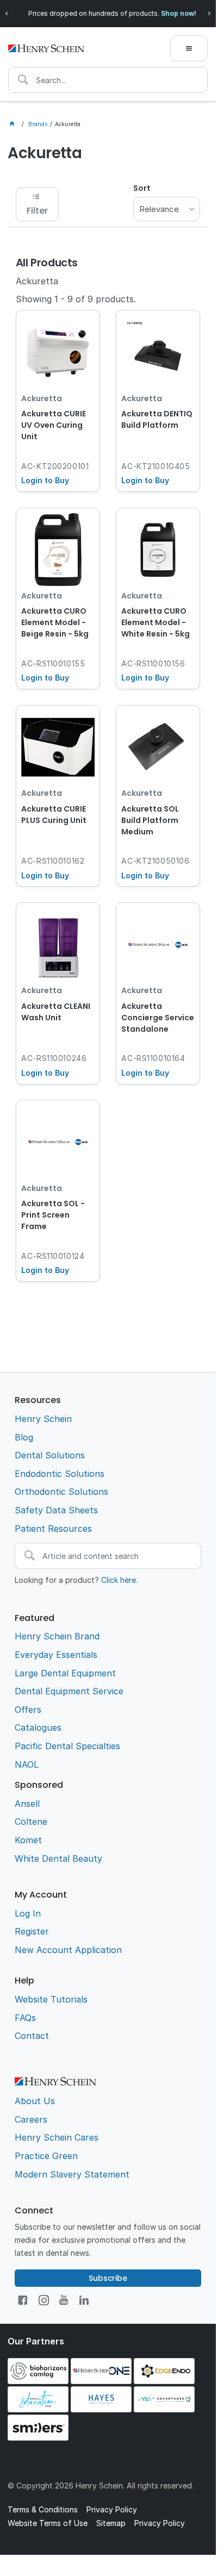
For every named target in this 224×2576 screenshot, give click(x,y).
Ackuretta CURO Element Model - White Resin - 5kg (155, 622)
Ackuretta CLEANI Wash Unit (56, 1012)
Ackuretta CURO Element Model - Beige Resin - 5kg (55, 622)
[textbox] (108, 80)
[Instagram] (44, 2300)
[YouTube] (64, 2300)
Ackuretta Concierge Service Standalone (158, 1018)
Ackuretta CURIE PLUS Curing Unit (54, 815)
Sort (142, 188)
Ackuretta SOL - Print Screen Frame (53, 1215)
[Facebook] (23, 2300)
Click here (119, 1580)
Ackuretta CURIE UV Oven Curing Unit (54, 425)
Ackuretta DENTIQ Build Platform (157, 419)
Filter (37, 211)
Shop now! (179, 13)
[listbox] (167, 209)
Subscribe (108, 2278)
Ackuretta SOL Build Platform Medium (150, 820)
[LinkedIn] (84, 2300)
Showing (76, 299)
